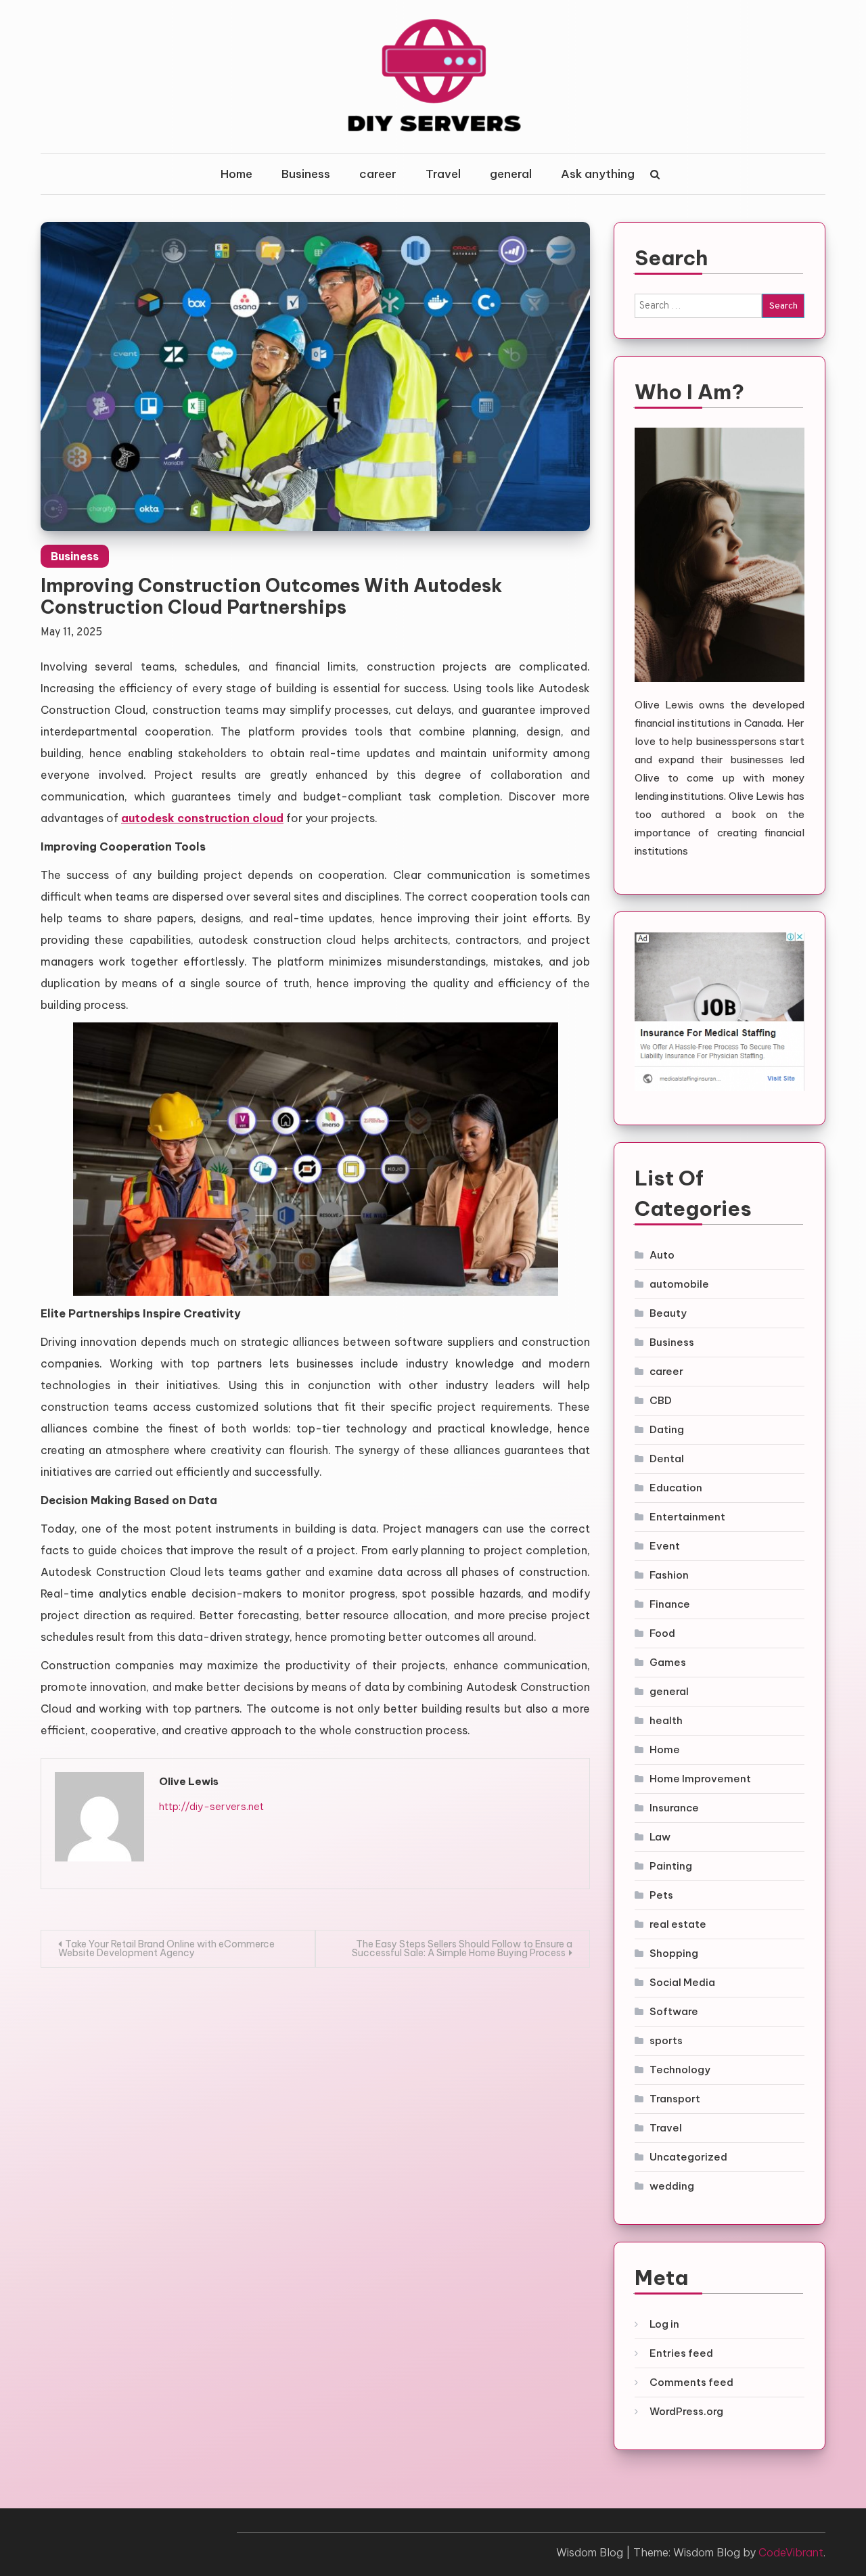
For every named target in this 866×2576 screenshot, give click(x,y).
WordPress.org (686, 2411)
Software (674, 2011)
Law (660, 1837)
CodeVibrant (791, 2552)
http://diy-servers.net (211, 1806)
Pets (661, 1895)
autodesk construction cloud (202, 818)
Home (236, 174)
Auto (662, 1255)
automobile (679, 1284)
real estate (678, 1924)
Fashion (669, 1575)
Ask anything (598, 174)
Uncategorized (688, 2157)
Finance (670, 1604)
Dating (667, 1429)
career (378, 174)
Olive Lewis (189, 1781)
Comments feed (691, 2382)
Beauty (668, 1313)
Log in (664, 2324)
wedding (672, 2186)
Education (676, 1488)
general (511, 174)
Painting (671, 1866)
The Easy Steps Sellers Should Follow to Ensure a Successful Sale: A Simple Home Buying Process (462, 1948)
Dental (667, 1459)
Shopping (674, 1953)
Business (306, 174)
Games (668, 1662)
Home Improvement (700, 1779)
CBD (661, 1400)
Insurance (674, 1808)
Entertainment (687, 1517)
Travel (443, 174)
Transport (675, 2099)
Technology (680, 2070)
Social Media (682, 1982)
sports (666, 2040)
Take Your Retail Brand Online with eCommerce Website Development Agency (166, 1948)
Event (665, 1546)
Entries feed (681, 2353)
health (666, 1720)
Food (662, 1633)
